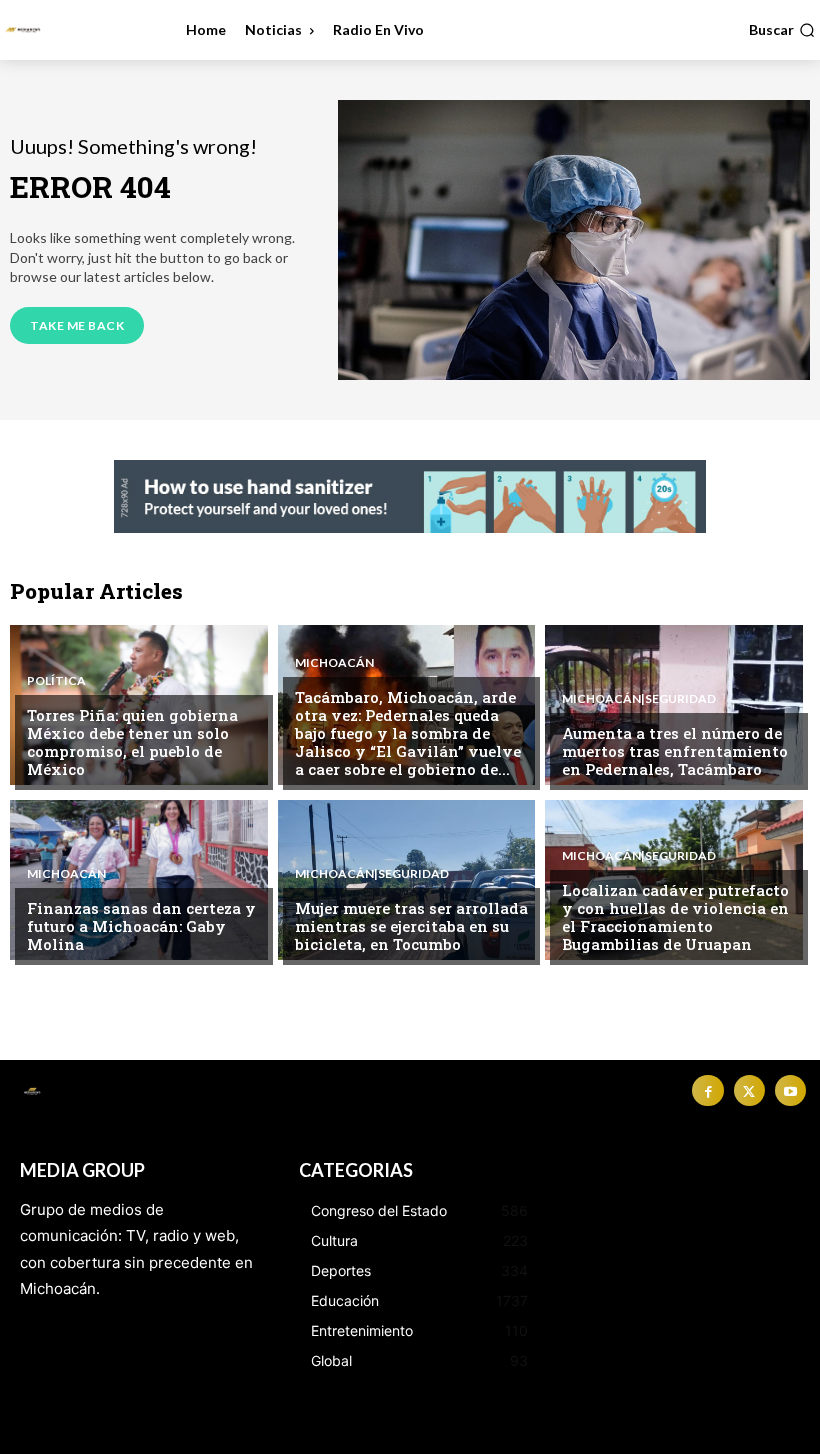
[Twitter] (749, 1090)
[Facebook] (707, 1090)
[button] (782, 30)
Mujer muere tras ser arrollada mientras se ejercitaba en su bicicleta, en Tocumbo (411, 926)
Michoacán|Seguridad (639, 699)
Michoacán (334, 663)
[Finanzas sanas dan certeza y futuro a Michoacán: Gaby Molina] (139, 880)
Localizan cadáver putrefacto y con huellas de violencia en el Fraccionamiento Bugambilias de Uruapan (675, 917)
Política (56, 681)
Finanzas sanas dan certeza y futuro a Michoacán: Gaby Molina (141, 926)
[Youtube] (790, 1090)
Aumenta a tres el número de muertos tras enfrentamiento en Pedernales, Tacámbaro (675, 751)
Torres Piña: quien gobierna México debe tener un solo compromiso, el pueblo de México (132, 742)
